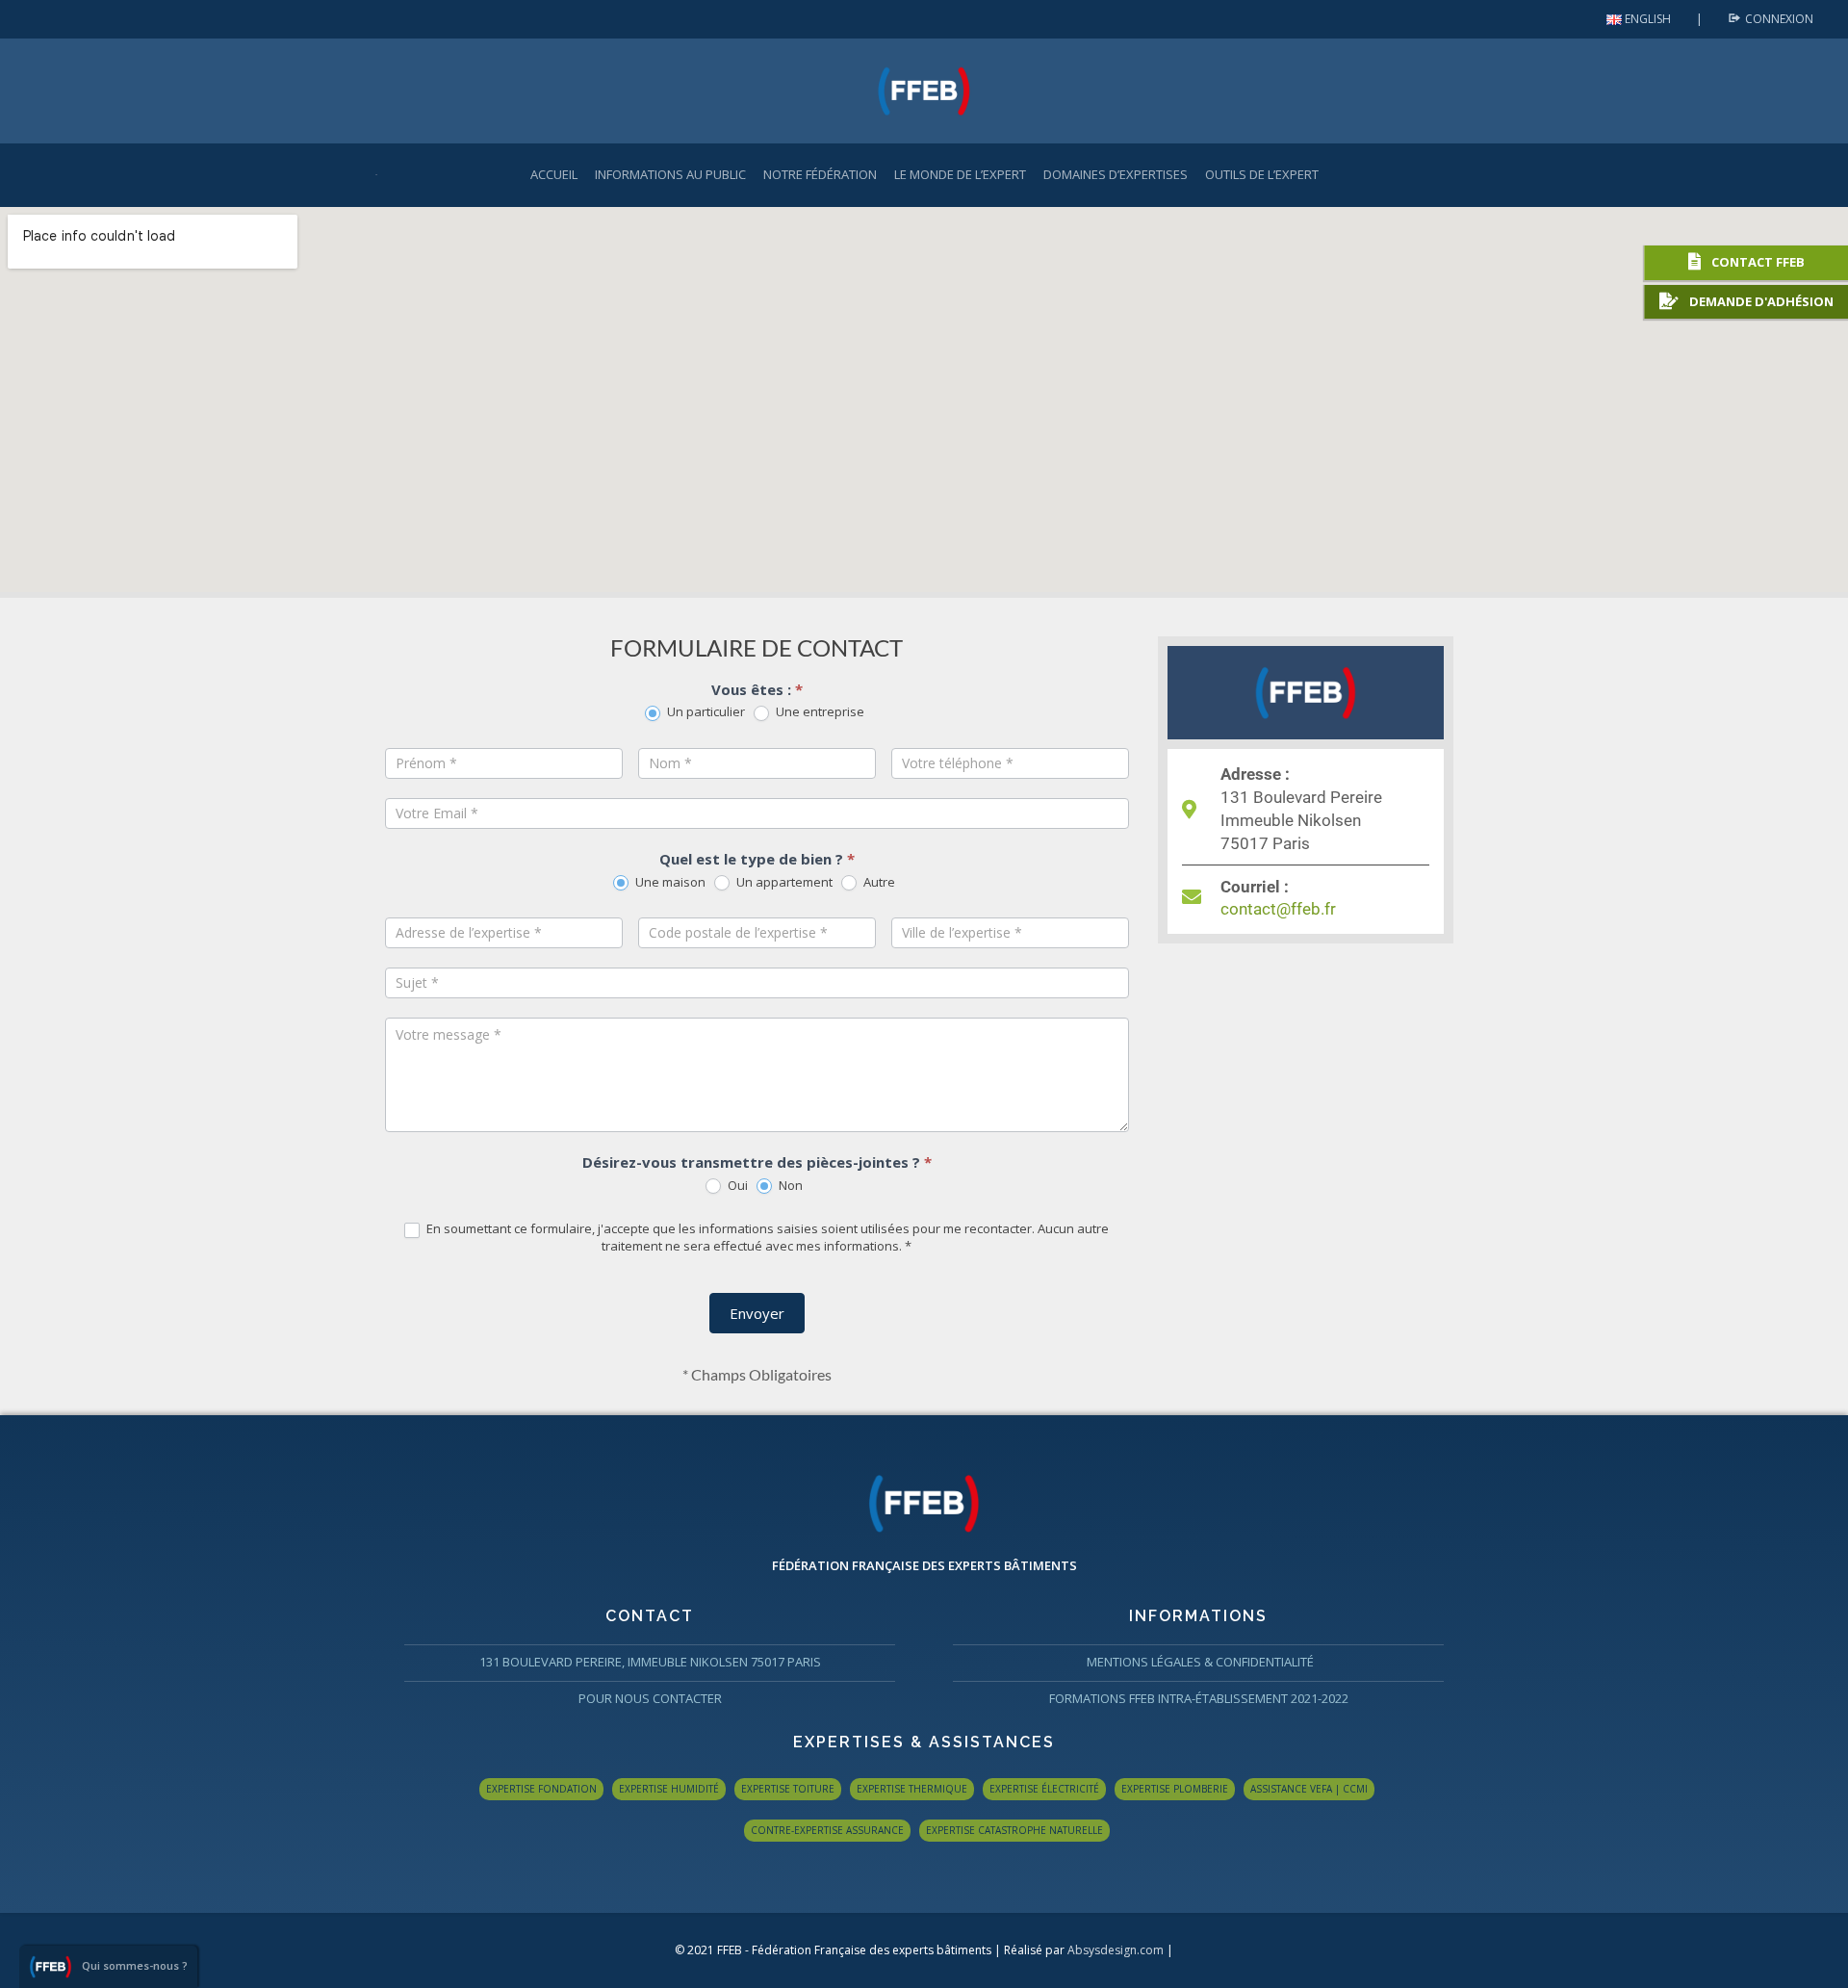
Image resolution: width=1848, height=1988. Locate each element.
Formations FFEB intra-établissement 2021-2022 (1199, 1698)
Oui (736, 1186)
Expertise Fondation (541, 1789)
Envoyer (757, 1313)
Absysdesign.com (1116, 1950)
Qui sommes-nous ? (135, 1965)
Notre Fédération (820, 174)
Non (789, 1186)
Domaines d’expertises (1116, 174)
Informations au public (670, 174)
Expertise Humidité (669, 1789)
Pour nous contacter (650, 1698)
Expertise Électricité (1044, 1789)
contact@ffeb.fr (1278, 909)
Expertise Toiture (788, 1789)
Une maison (669, 882)
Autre (878, 882)
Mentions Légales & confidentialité (1199, 1662)
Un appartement (783, 882)
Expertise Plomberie (1175, 1789)
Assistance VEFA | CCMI (1309, 1789)
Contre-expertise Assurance (827, 1830)
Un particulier (705, 712)
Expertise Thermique (912, 1789)
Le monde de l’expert (960, 174)
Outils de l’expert (1262, 174)
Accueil (554, 174)
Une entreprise (819, 712)
